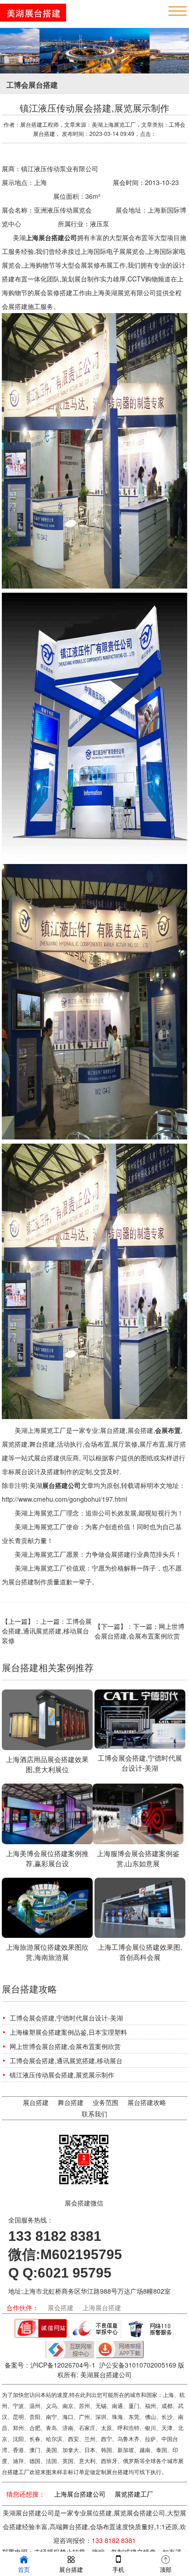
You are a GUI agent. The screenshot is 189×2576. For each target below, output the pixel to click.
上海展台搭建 (102, 2307)
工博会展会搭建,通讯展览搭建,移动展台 (66, 2060)
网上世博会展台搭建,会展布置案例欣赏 (139, 1631)
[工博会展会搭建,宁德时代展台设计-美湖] (140, 1720)
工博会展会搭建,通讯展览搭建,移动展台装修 (47, 1631)
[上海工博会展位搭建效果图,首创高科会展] (140, 1909)
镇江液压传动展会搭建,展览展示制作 (62, 2075)
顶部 (166, 2569)
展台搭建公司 (61, 1485)
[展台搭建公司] (33, 19)
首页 (24, 2569)
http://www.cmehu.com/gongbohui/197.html (64, 1499)
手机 (118, 2569)
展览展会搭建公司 (139, 2513)
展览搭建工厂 (134, 2494)
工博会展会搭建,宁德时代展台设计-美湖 (66, 2018)
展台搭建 (36, 2102)
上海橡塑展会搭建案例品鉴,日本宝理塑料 (68, 2032)
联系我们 (94, 2114)
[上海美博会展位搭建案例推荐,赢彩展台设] (47, 1815)
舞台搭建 (71, 2102)
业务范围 (106, 2102)
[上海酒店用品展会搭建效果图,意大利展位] (47, 1721)
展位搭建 (99, 2513)
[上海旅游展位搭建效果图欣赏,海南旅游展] (47, 1909)
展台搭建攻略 (147, 2102)
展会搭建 (61, 2307)
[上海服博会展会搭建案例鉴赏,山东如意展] (138, 1815)
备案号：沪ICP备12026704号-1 (50, 2365)
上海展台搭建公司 (80, 2494)
